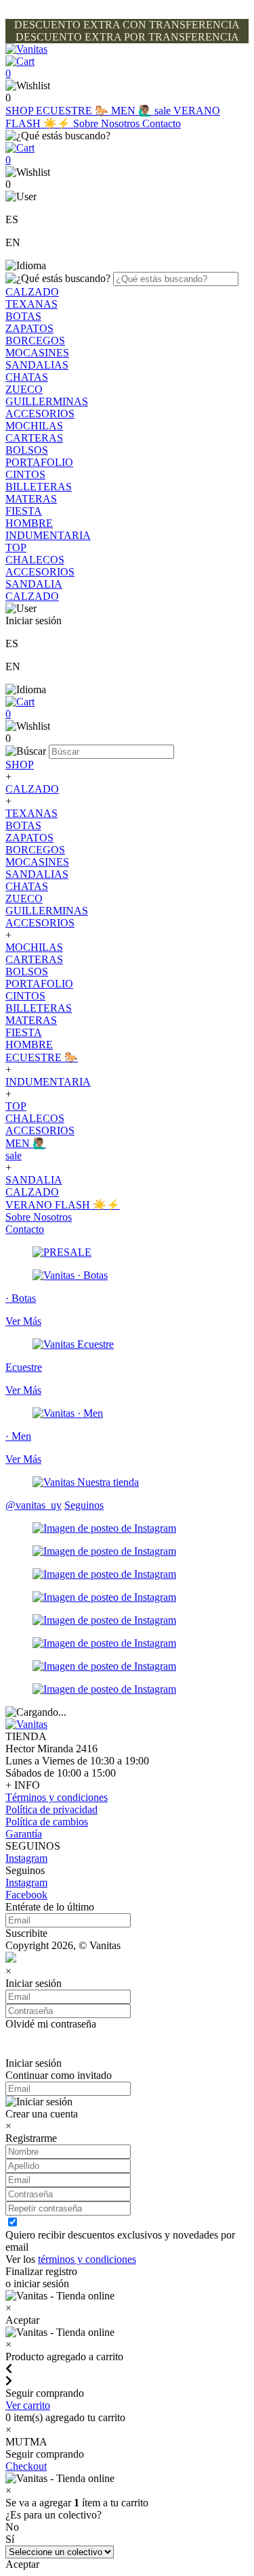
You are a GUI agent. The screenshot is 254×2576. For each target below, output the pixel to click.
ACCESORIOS (40, 414)
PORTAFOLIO (39, 462)
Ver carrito (28, 2405)
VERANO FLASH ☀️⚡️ (63, 1205)
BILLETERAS (39, 487)
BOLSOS (27, 450)
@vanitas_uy (34, 1505)
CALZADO (32, 292)
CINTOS (25, 474)
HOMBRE (29, 523)
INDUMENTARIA (48, 535)
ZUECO (24, 389)
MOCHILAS (34, 426)
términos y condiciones (87, 2259)
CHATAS (27, 377)
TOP (16, 547)
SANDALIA (34, 584)
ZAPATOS (29, 328)
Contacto (162, 123)
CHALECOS (35, 560)
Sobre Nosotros (108, 123)
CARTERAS (34, 438)
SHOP (21, 111)
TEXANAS (31, 304)
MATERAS (31, 499)
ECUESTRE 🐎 (73, 111)
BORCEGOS (35, 341)
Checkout (26, 2466)
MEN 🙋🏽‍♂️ (133, 111)
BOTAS (23, 316)
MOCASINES (37, 353)
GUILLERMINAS (47, 401)
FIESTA (24, 511)
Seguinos (84, 1505)
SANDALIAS (37, 365)
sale (164, 111)
